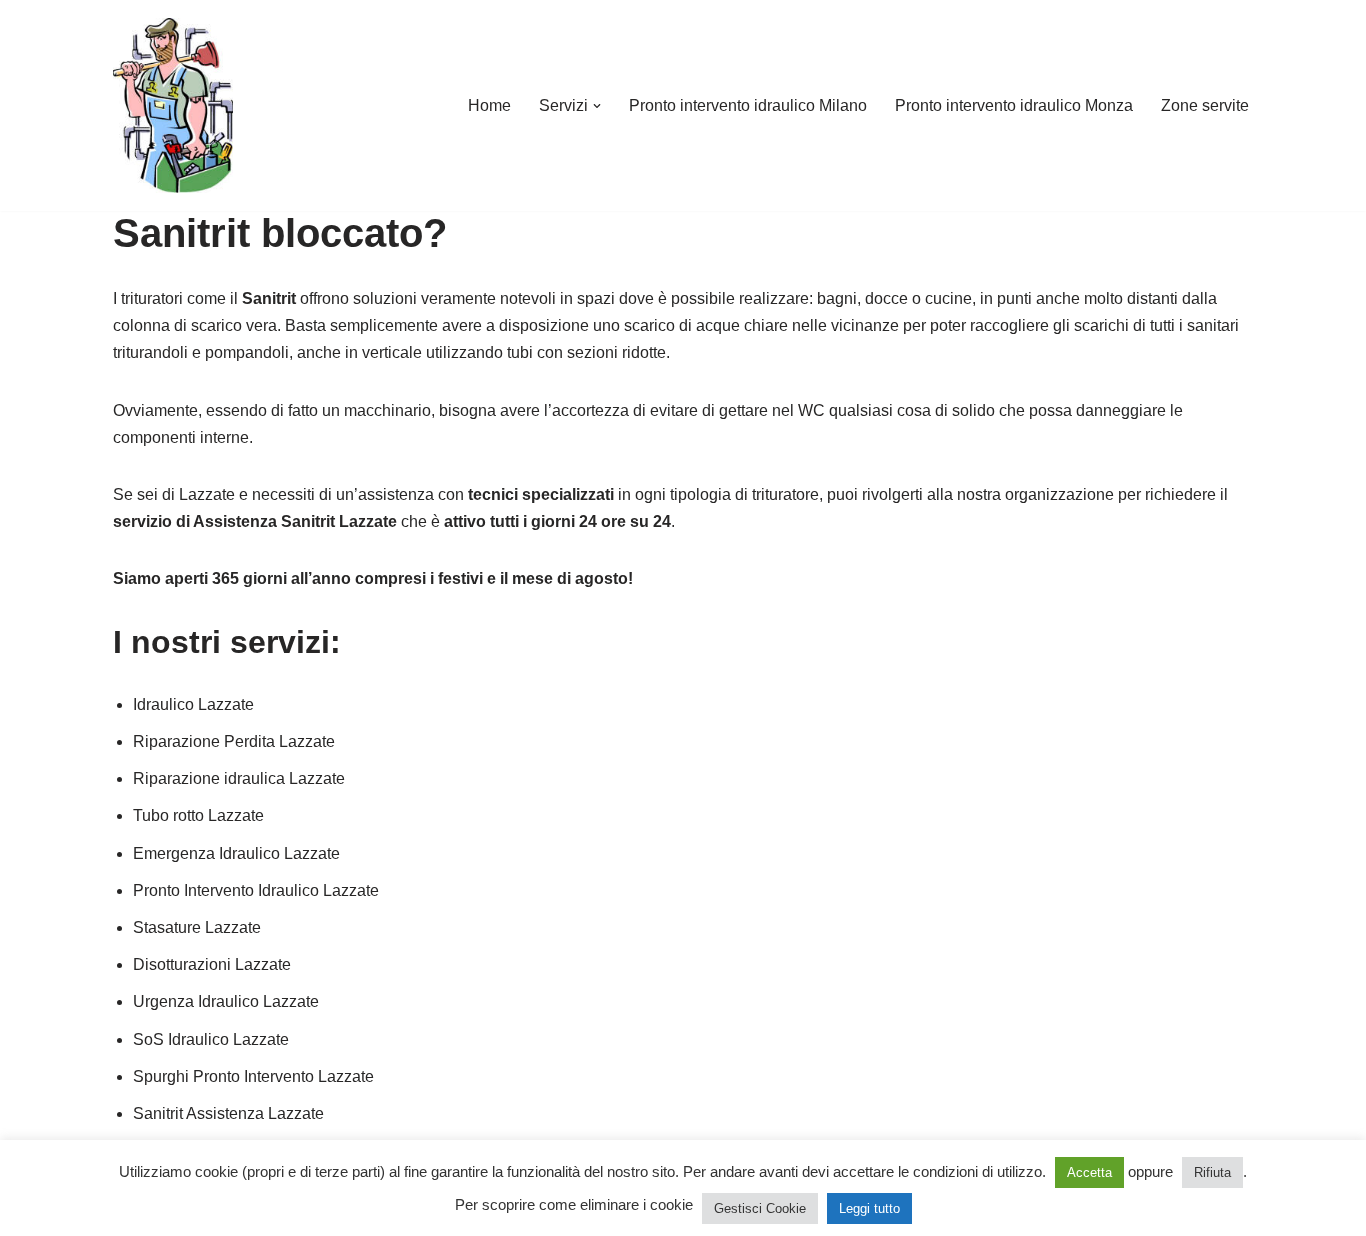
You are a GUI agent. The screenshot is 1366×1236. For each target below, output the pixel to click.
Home (489, 105)
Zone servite (1205, 105)
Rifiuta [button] (1212, 1172)
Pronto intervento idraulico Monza (1014, 105)
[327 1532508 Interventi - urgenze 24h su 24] (173, 105)
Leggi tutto (869, 1208)
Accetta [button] (1089, 1172)
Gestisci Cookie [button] (760, 1208)
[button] (597, 106)
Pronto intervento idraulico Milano (748, 105)
